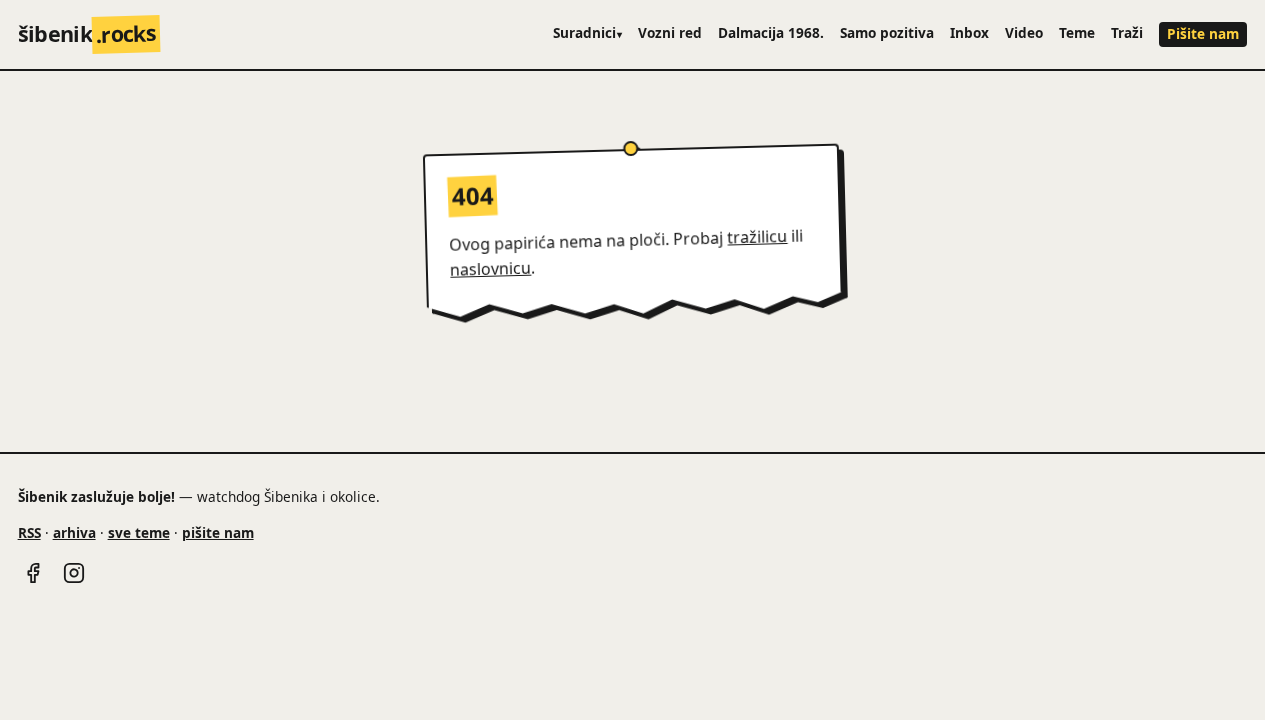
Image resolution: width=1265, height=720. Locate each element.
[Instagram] (74, 573)
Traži (1127, 32)
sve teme (139, 532)
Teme (1077, 32)
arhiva (74, 532)
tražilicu (757, 237)
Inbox (969, 32)
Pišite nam (1203, 33)
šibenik (87, 33)
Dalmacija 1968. (771, 32)
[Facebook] (33, 573)
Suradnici (588, 32)
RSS (29, 532)
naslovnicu (491, 269)
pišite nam (218, 532)
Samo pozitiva (887, 32)
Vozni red (670, 32)
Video (1024, 32)
